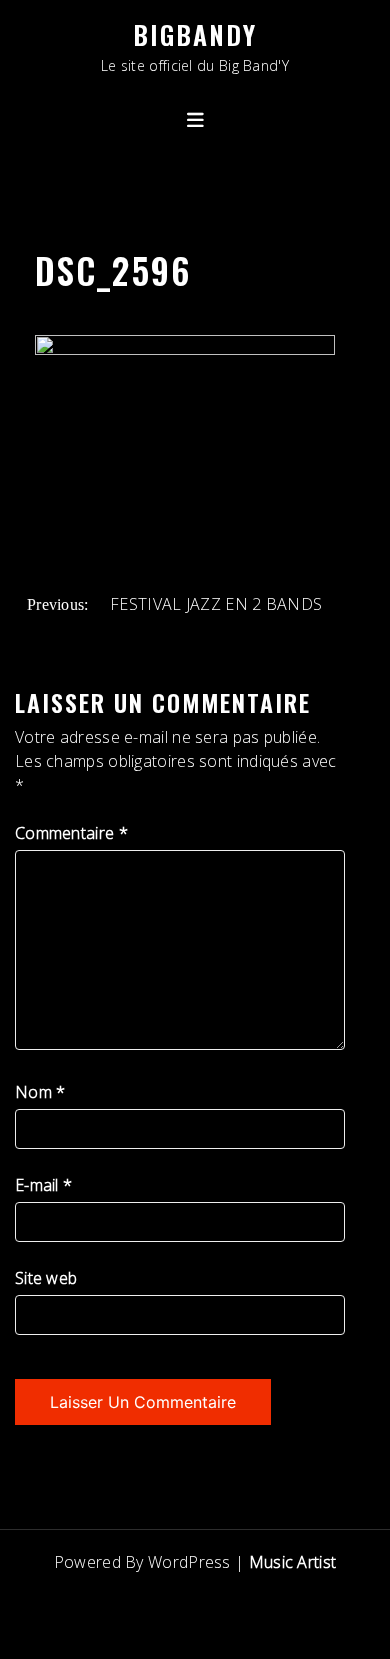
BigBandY (195, 34)
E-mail (43, 1185)
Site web (46, 1278)
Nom (40, 1092)
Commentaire (71, 833)
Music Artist (293, 1562)
